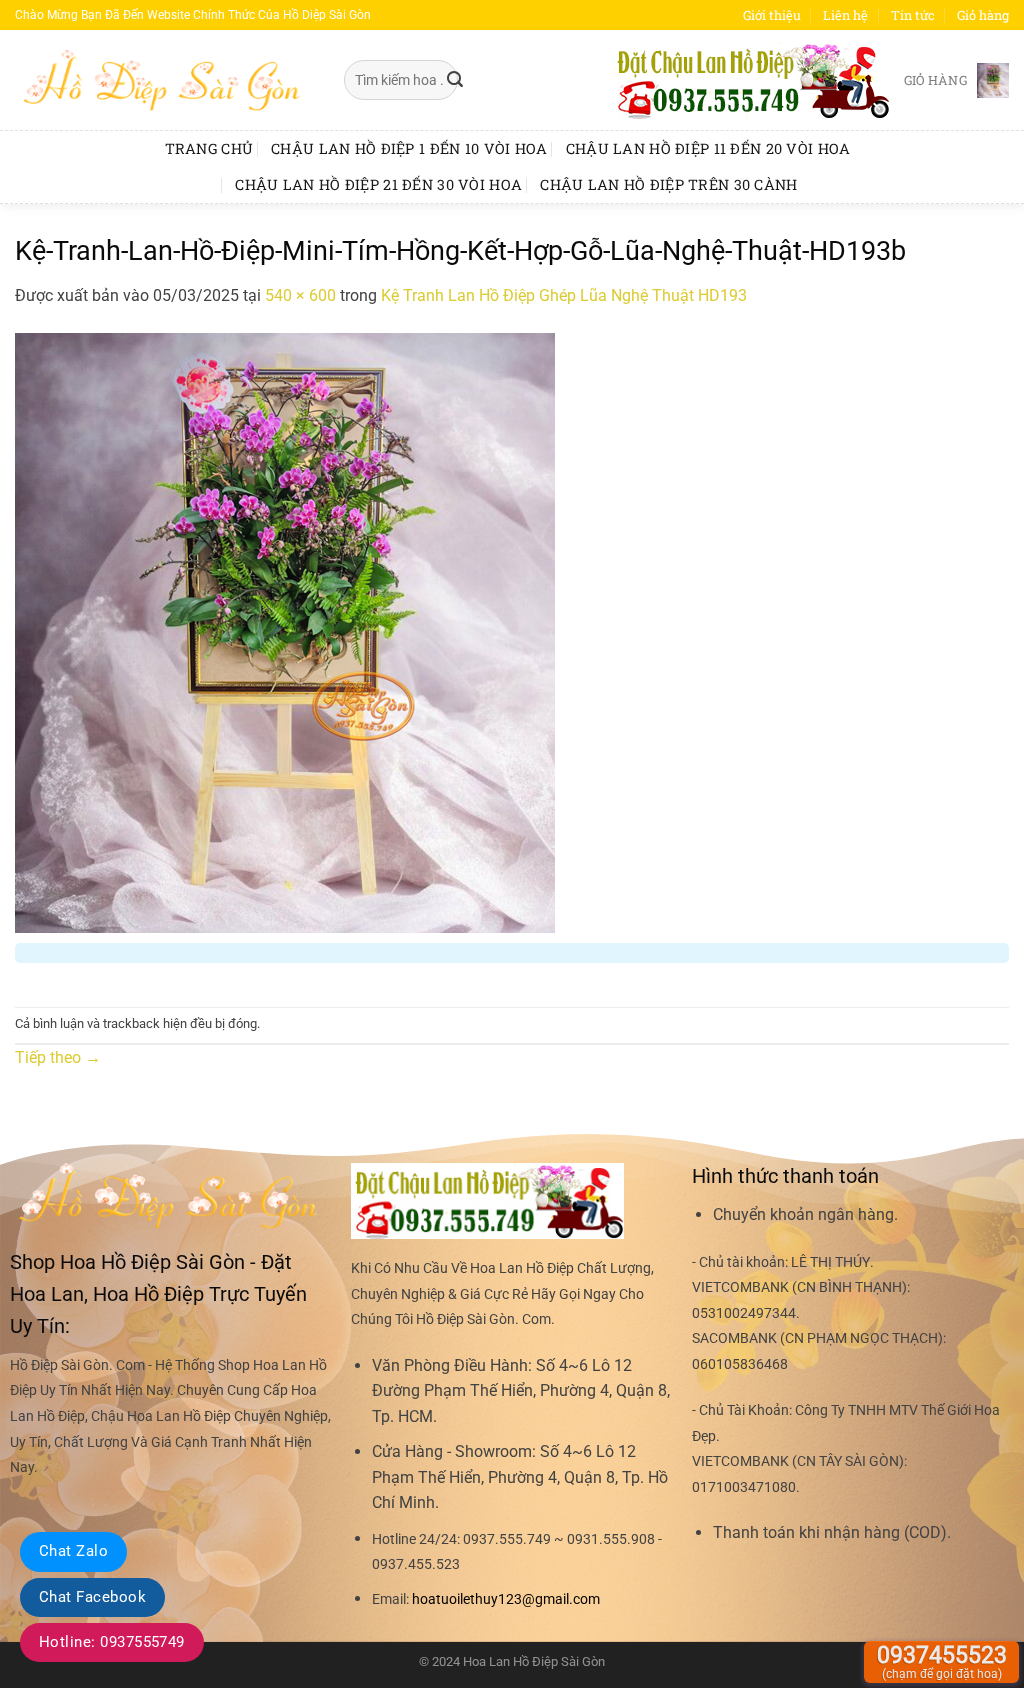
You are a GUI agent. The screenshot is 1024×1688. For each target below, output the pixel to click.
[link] (506, 1599)
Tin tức (913, 15)
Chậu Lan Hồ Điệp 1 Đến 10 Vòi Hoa (409, 148)
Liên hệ (845, 15)
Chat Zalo (73, 1551)
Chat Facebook (92, 1597)
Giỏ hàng (983, 15)
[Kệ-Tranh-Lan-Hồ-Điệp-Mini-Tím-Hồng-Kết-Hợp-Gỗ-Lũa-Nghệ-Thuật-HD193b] (285, 631)
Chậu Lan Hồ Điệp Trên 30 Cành (668, 184)
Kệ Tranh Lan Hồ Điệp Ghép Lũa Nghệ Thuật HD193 (564, 295)
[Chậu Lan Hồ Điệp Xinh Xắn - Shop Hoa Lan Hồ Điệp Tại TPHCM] (164, 80)
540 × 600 (300, 295)
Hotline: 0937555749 (112, 1642)
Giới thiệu (772, 15)
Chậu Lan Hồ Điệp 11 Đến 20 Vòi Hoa (708, 148)
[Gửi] (455, 80)
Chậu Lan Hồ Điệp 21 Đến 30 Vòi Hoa (378, 184)
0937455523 (942, 1661)
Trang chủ (209, 148)
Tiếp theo (58, 1057)
